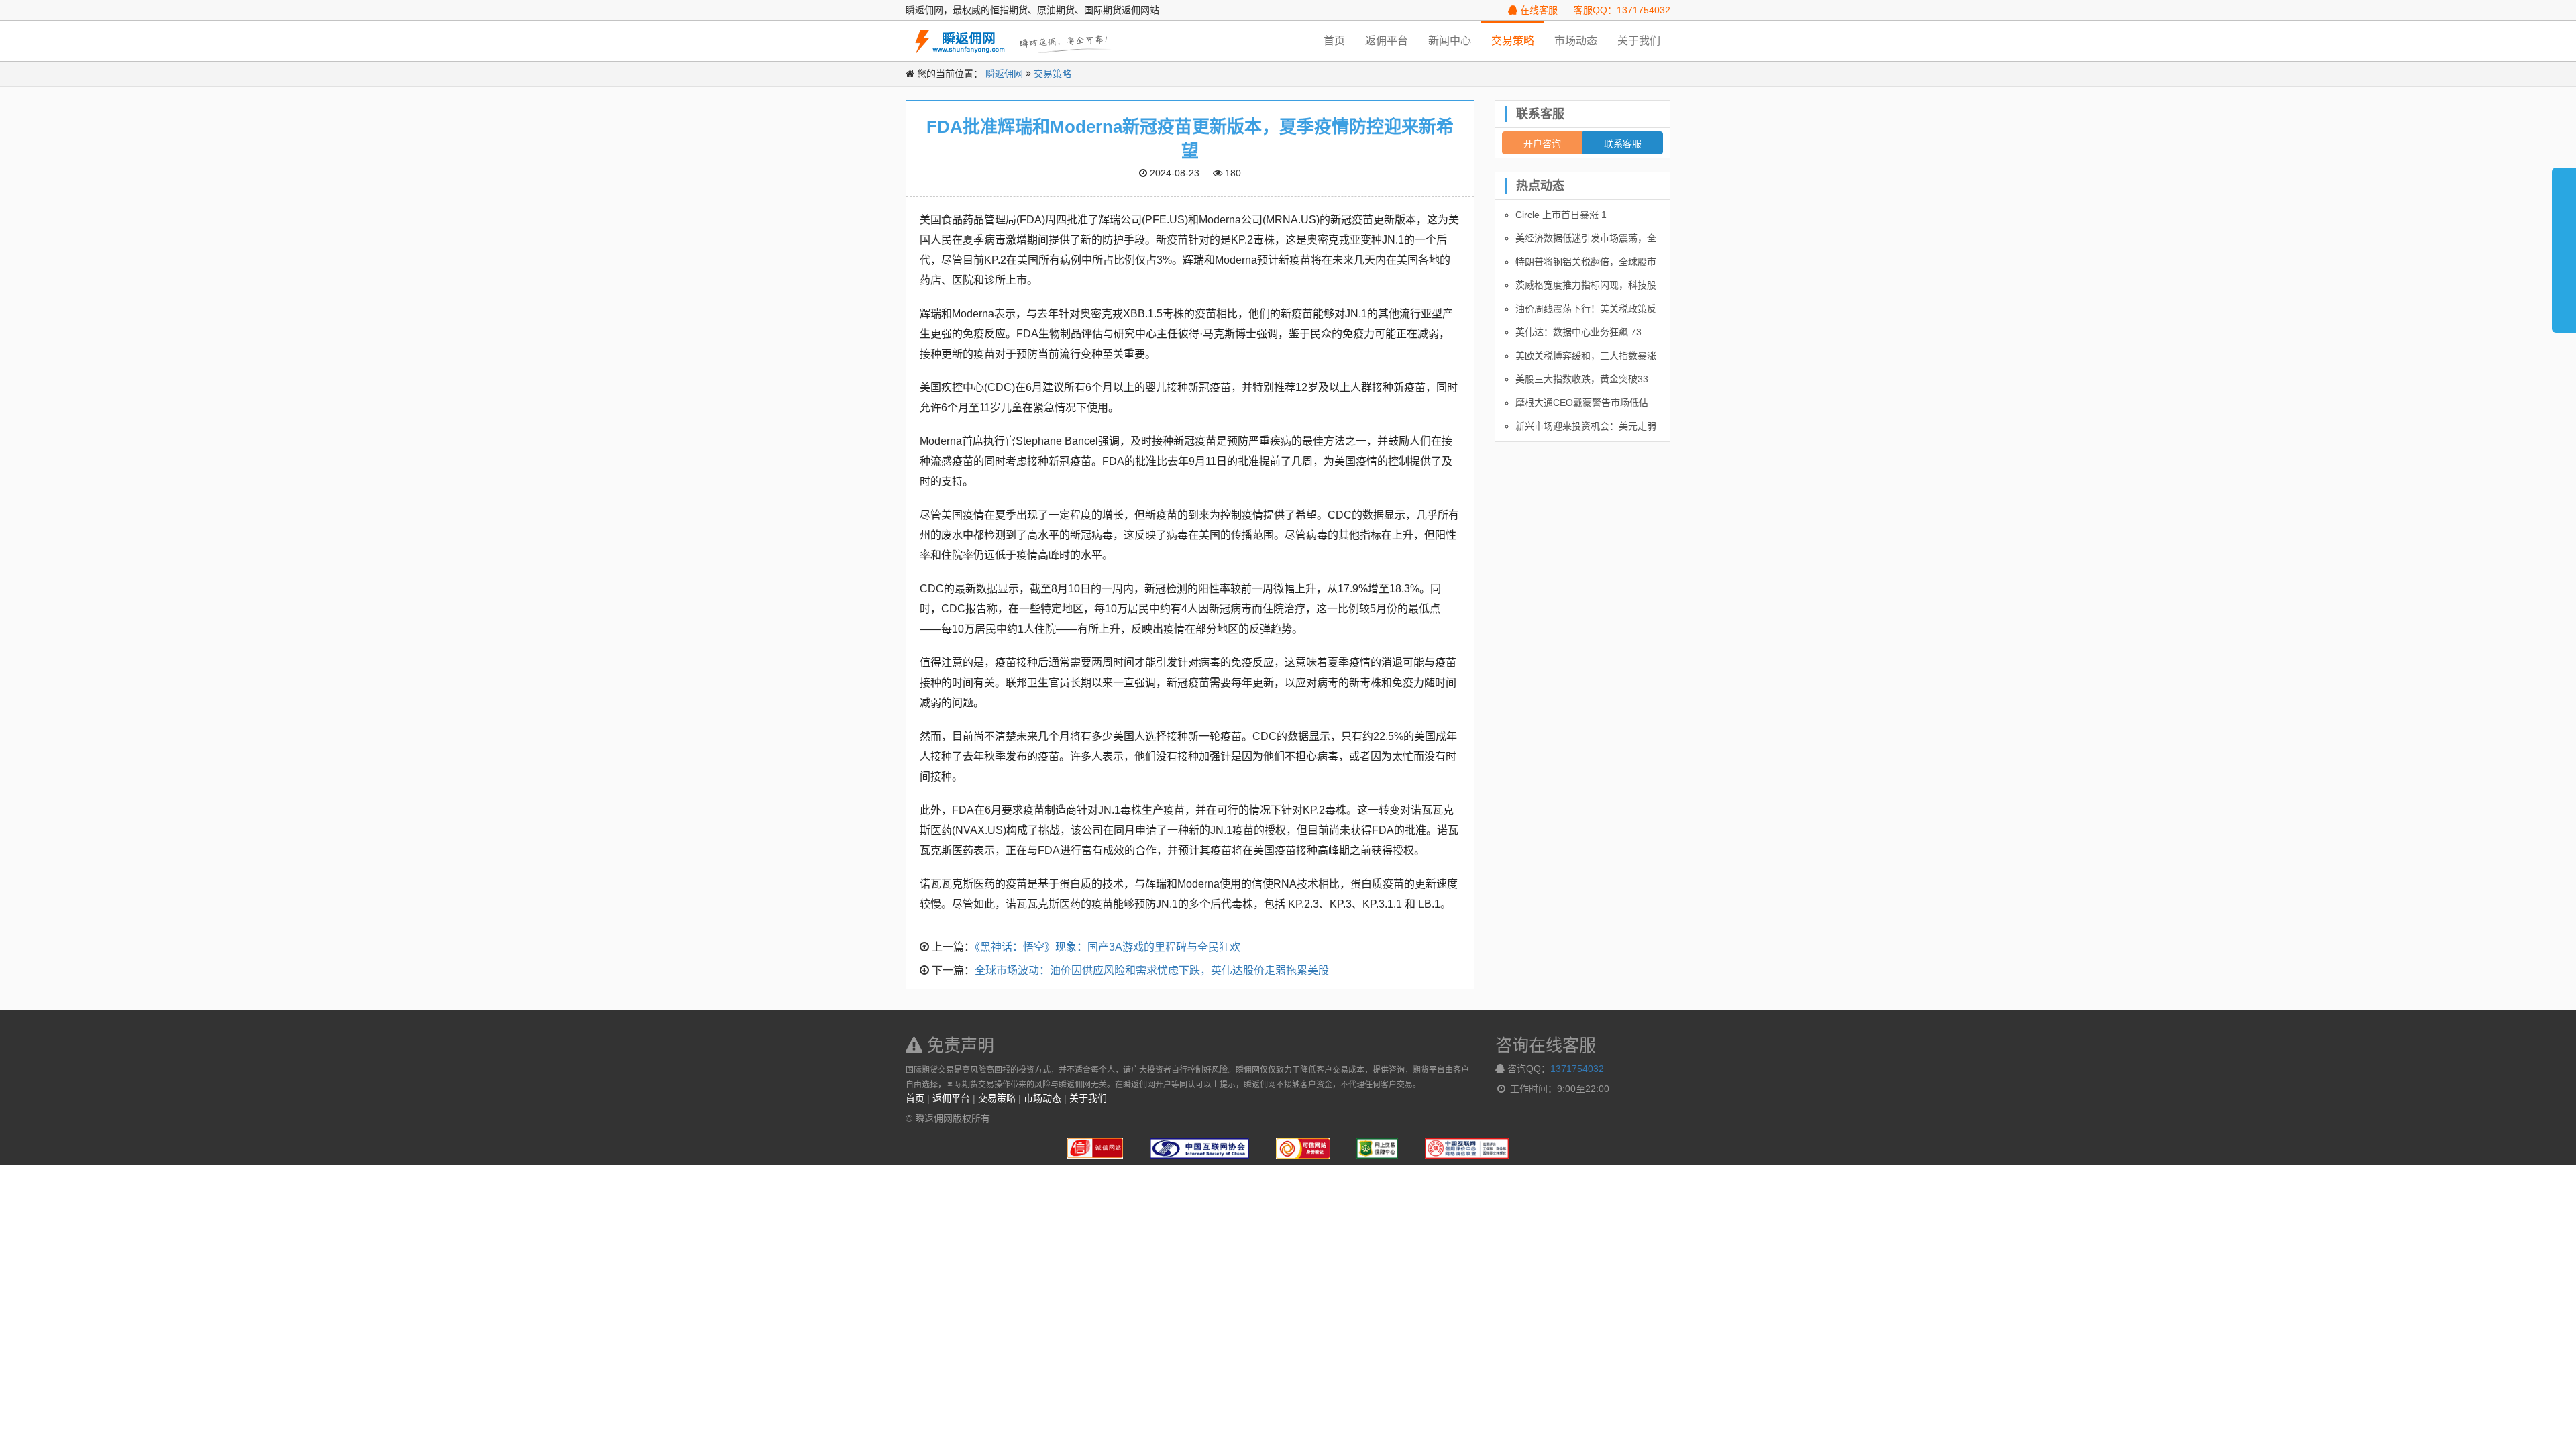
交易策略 (1513, 41)
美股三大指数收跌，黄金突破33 (1582, 379)
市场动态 (1576, 41)
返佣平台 (1387, 41)
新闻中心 (1450, 41)
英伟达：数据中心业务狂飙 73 (1578, 332)
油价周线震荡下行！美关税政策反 (1586, 309)
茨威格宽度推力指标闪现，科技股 (1586, 285)
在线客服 (1538, 10)
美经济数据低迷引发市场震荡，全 (1586, 238)
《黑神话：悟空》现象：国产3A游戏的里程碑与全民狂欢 (1108, 947)
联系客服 (1623, 143)
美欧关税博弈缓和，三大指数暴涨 (1586, 356)
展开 (2564, 244)
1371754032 (1577, 1069)
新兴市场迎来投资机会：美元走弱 (1586, 426)
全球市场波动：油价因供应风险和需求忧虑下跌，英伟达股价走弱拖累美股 (1152, 970)
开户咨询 (1542, 143)
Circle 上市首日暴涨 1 (1561, 215)
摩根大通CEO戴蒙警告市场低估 (1582, 402)
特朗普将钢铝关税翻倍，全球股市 (1586, 262)
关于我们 (1639, 41)
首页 (1334, 41)
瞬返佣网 (1004, 74)
